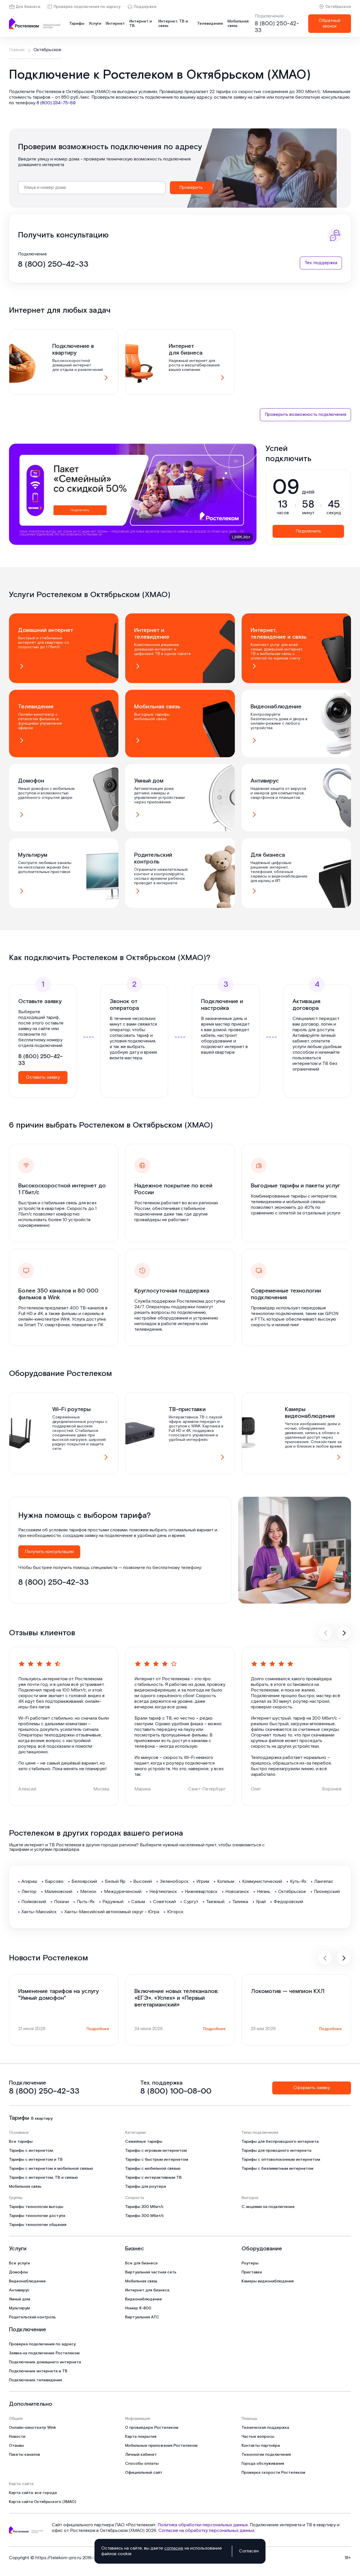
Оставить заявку (43, 1077)
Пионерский (327, 1892)
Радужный (113, 1902)
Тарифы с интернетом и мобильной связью (51, 2169)
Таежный (215, 1902)
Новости (17, 2437)
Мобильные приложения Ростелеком (161, 2446)
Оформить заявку (312, 2088)
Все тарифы (21, 2142)
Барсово (54, 1882)
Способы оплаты (142, 2464)
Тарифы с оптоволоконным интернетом (281, 2160)
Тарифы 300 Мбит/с (145, 2216)
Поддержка (145, 7)
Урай (261, 1902)
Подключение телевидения (35, 2380)
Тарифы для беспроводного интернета (280, 2142)
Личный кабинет (141, 2455)
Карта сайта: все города (33, 2493)
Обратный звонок (329, 23)
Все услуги (19, 2263)
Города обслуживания (263, 2464)
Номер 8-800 (138, 2308)
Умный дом (20, 2299)
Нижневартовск (201, 1892)
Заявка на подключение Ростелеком (44, 2353)
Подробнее (98, 2029)
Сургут (191, 1902)
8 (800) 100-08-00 (176, 2091)
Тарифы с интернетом (31, 2151)
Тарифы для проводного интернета (276, 2151)
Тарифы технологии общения (38, 2225)
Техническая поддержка (265, 2428)
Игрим (203, 1882)
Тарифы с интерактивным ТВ (153, 2178)
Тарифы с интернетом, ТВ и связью (43, 2178)
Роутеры (250, 2263)
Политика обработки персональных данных (203, 2525)
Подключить (308, 531)
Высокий (143, 1882)
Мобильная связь (238, 24)
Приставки (252, 2272)
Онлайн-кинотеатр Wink (32, 2428)
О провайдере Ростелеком (152, 2428)
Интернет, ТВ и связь (173, 24)
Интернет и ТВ (141, 24)
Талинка (240, 1902)
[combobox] (92, 188)
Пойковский (34, 1902)
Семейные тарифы (144, 2142)
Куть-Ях (298, 1882)
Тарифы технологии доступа (37, 2216)
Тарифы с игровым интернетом (156, 2151)
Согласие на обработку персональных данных (206, 2531)
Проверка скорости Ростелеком (273, 2473)
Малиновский (58, 1892)
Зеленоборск (174, 1882)
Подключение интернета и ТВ (38, 2371)
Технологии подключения (266, 2455)
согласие (174, 2548)
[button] (180, 97)
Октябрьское (338, 7)
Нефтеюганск (163, 1892)
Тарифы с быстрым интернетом (157, 2160)
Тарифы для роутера (146, 2187)
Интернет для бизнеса (147, 2290)
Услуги (95, 24)
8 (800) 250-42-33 (277, 27)
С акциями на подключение (268, 2207)
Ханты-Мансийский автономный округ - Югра (112, 1912)
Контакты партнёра (261, 2446)
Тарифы (77, 24)
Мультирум (19, 2308)
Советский (164, 1902)
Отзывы (16, 2446)
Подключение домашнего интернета (45, 2362)
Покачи (61, 1902)
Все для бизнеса (141, 2263)
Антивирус (19, 2290)
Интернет (115, 24)
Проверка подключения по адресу (87, 7)
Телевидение (210, 24)
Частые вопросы (258, 2437)
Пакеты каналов (24, 2455)
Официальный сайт (144, 2473)
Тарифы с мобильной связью (153, 2169)
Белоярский (84, 1882)
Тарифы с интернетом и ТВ (36, 2160)
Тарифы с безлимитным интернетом (277, 2169)
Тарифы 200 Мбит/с (144, 2207)
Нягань (264, 1892)
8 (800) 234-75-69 (56, 103)
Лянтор (29, 1892)
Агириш (29, 1882)
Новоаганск (237, 1892)
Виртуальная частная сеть (151, 2272)
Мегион (88, 1892)
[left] (325, 1633)
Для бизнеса (28, 7)
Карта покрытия (141, 2437)
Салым (138, 1902)
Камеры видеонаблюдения (268, 2281)
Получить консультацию (49, 1552)
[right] (344, 1633)
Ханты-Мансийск (39, 1912)
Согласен (249, 2551)
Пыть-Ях (86, 1902)
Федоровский (288, 1902)
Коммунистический (262, 1882)
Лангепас (324, 1882)
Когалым (226, 1882)
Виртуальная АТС (142, 2317)
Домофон (18, 2272)
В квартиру (42, 2119)
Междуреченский (123, 1892)
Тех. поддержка (321, 263)
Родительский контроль (32, 2317)
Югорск (175, 1912)
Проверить (191, 188)
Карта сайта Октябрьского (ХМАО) (43, 2502)
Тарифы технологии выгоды (36, 2207)
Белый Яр (115, 1882)
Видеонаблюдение (27, 2281)
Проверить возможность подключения (305, 415)
